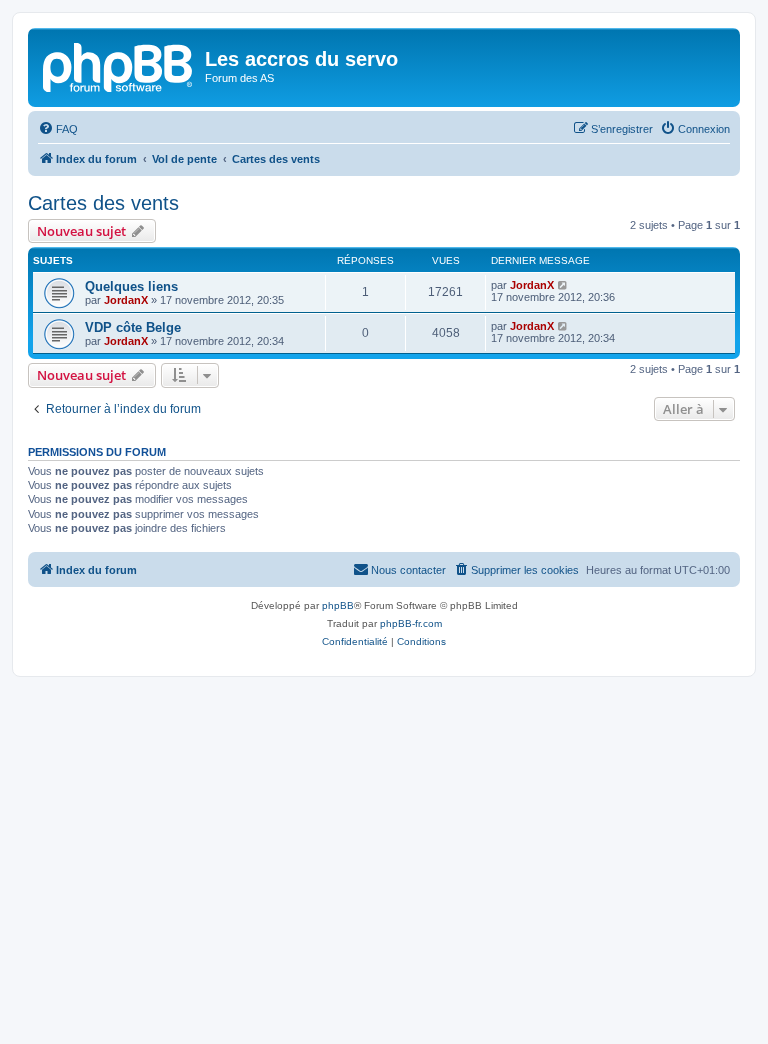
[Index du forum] (119, 65)
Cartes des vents (103, 203)
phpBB (338, 605)
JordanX (126, 300)
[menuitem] (58, 129)
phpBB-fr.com (411, 623)
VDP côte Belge (133, 327)
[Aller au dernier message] (563, 285)
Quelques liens (131, 286)
